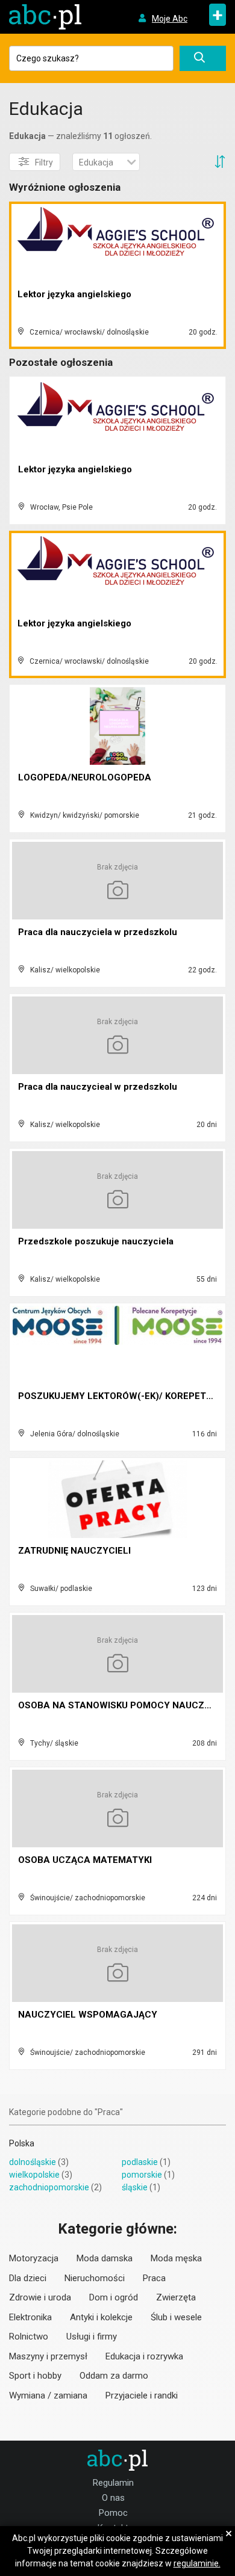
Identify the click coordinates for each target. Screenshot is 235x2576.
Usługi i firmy (92, 2337)
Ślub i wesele (176, 2317)
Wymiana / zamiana (48, 2395)
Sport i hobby (35, 2376)
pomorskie (142, 2175)
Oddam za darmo (114, 2376)
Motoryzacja (34, 2258)
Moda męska (176, 2258)
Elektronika (30, 2317)
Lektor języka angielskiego (74, 294)
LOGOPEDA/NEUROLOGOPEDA (85, 777)
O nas (113, 2498)
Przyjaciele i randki (142, 2395)
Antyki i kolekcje (101, 2317)
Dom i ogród (114, 2297)
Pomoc (113, 2513)
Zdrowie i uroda (40, 2297)
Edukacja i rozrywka (144, 2356)
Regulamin (113, 2483)
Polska (22, 2143)
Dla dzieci (28, 2278)
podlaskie (140, 2162)
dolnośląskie (33, 2162)
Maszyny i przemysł (48, 2356)
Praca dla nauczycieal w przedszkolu (98, 1087)
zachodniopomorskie (49, 2187)
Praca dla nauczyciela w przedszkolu (98, 932)
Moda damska (105, 2258)
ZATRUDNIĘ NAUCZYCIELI (74, 1551)
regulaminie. (197, 2563)
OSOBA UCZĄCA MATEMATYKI (85, 1860)
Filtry (44, 162)
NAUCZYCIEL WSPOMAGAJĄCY (88, 2015)
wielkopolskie (34, 2175)
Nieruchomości (95, 2278)
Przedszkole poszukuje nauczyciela (96, 1241)
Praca (154, 2278)
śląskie (135, 2187)
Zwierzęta (176, 2297)
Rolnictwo (29, 2337)
